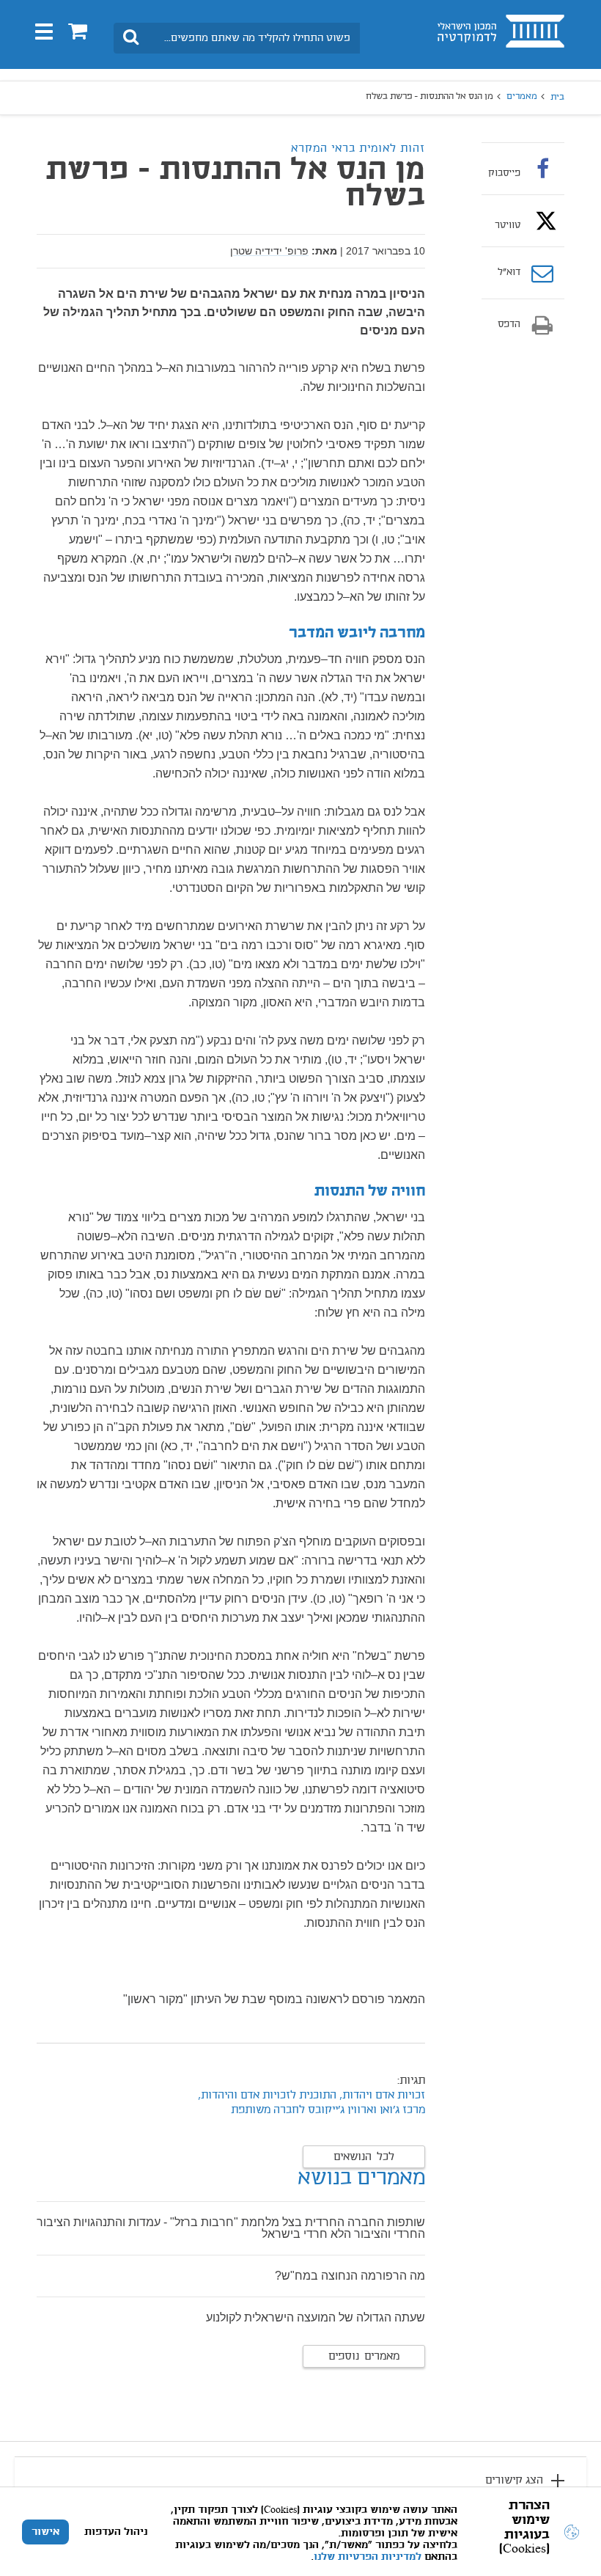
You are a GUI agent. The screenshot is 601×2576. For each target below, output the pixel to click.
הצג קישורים (514, 2481)
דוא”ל (509, 273)
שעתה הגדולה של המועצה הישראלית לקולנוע (316, 2317)
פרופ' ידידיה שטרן (269, 251)
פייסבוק (504, 173)
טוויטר (508, 225)
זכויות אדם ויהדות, (382, 2096)
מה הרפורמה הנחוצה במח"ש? (350, 2276)
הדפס (509, 325)
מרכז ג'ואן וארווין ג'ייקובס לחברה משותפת (328, 2110)
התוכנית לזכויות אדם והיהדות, (267, 2096)
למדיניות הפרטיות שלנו (368, 2557)
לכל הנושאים (364, 2157)
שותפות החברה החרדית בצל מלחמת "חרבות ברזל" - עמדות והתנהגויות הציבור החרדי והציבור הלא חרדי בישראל (231, 2228)
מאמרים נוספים (364, 2357)
